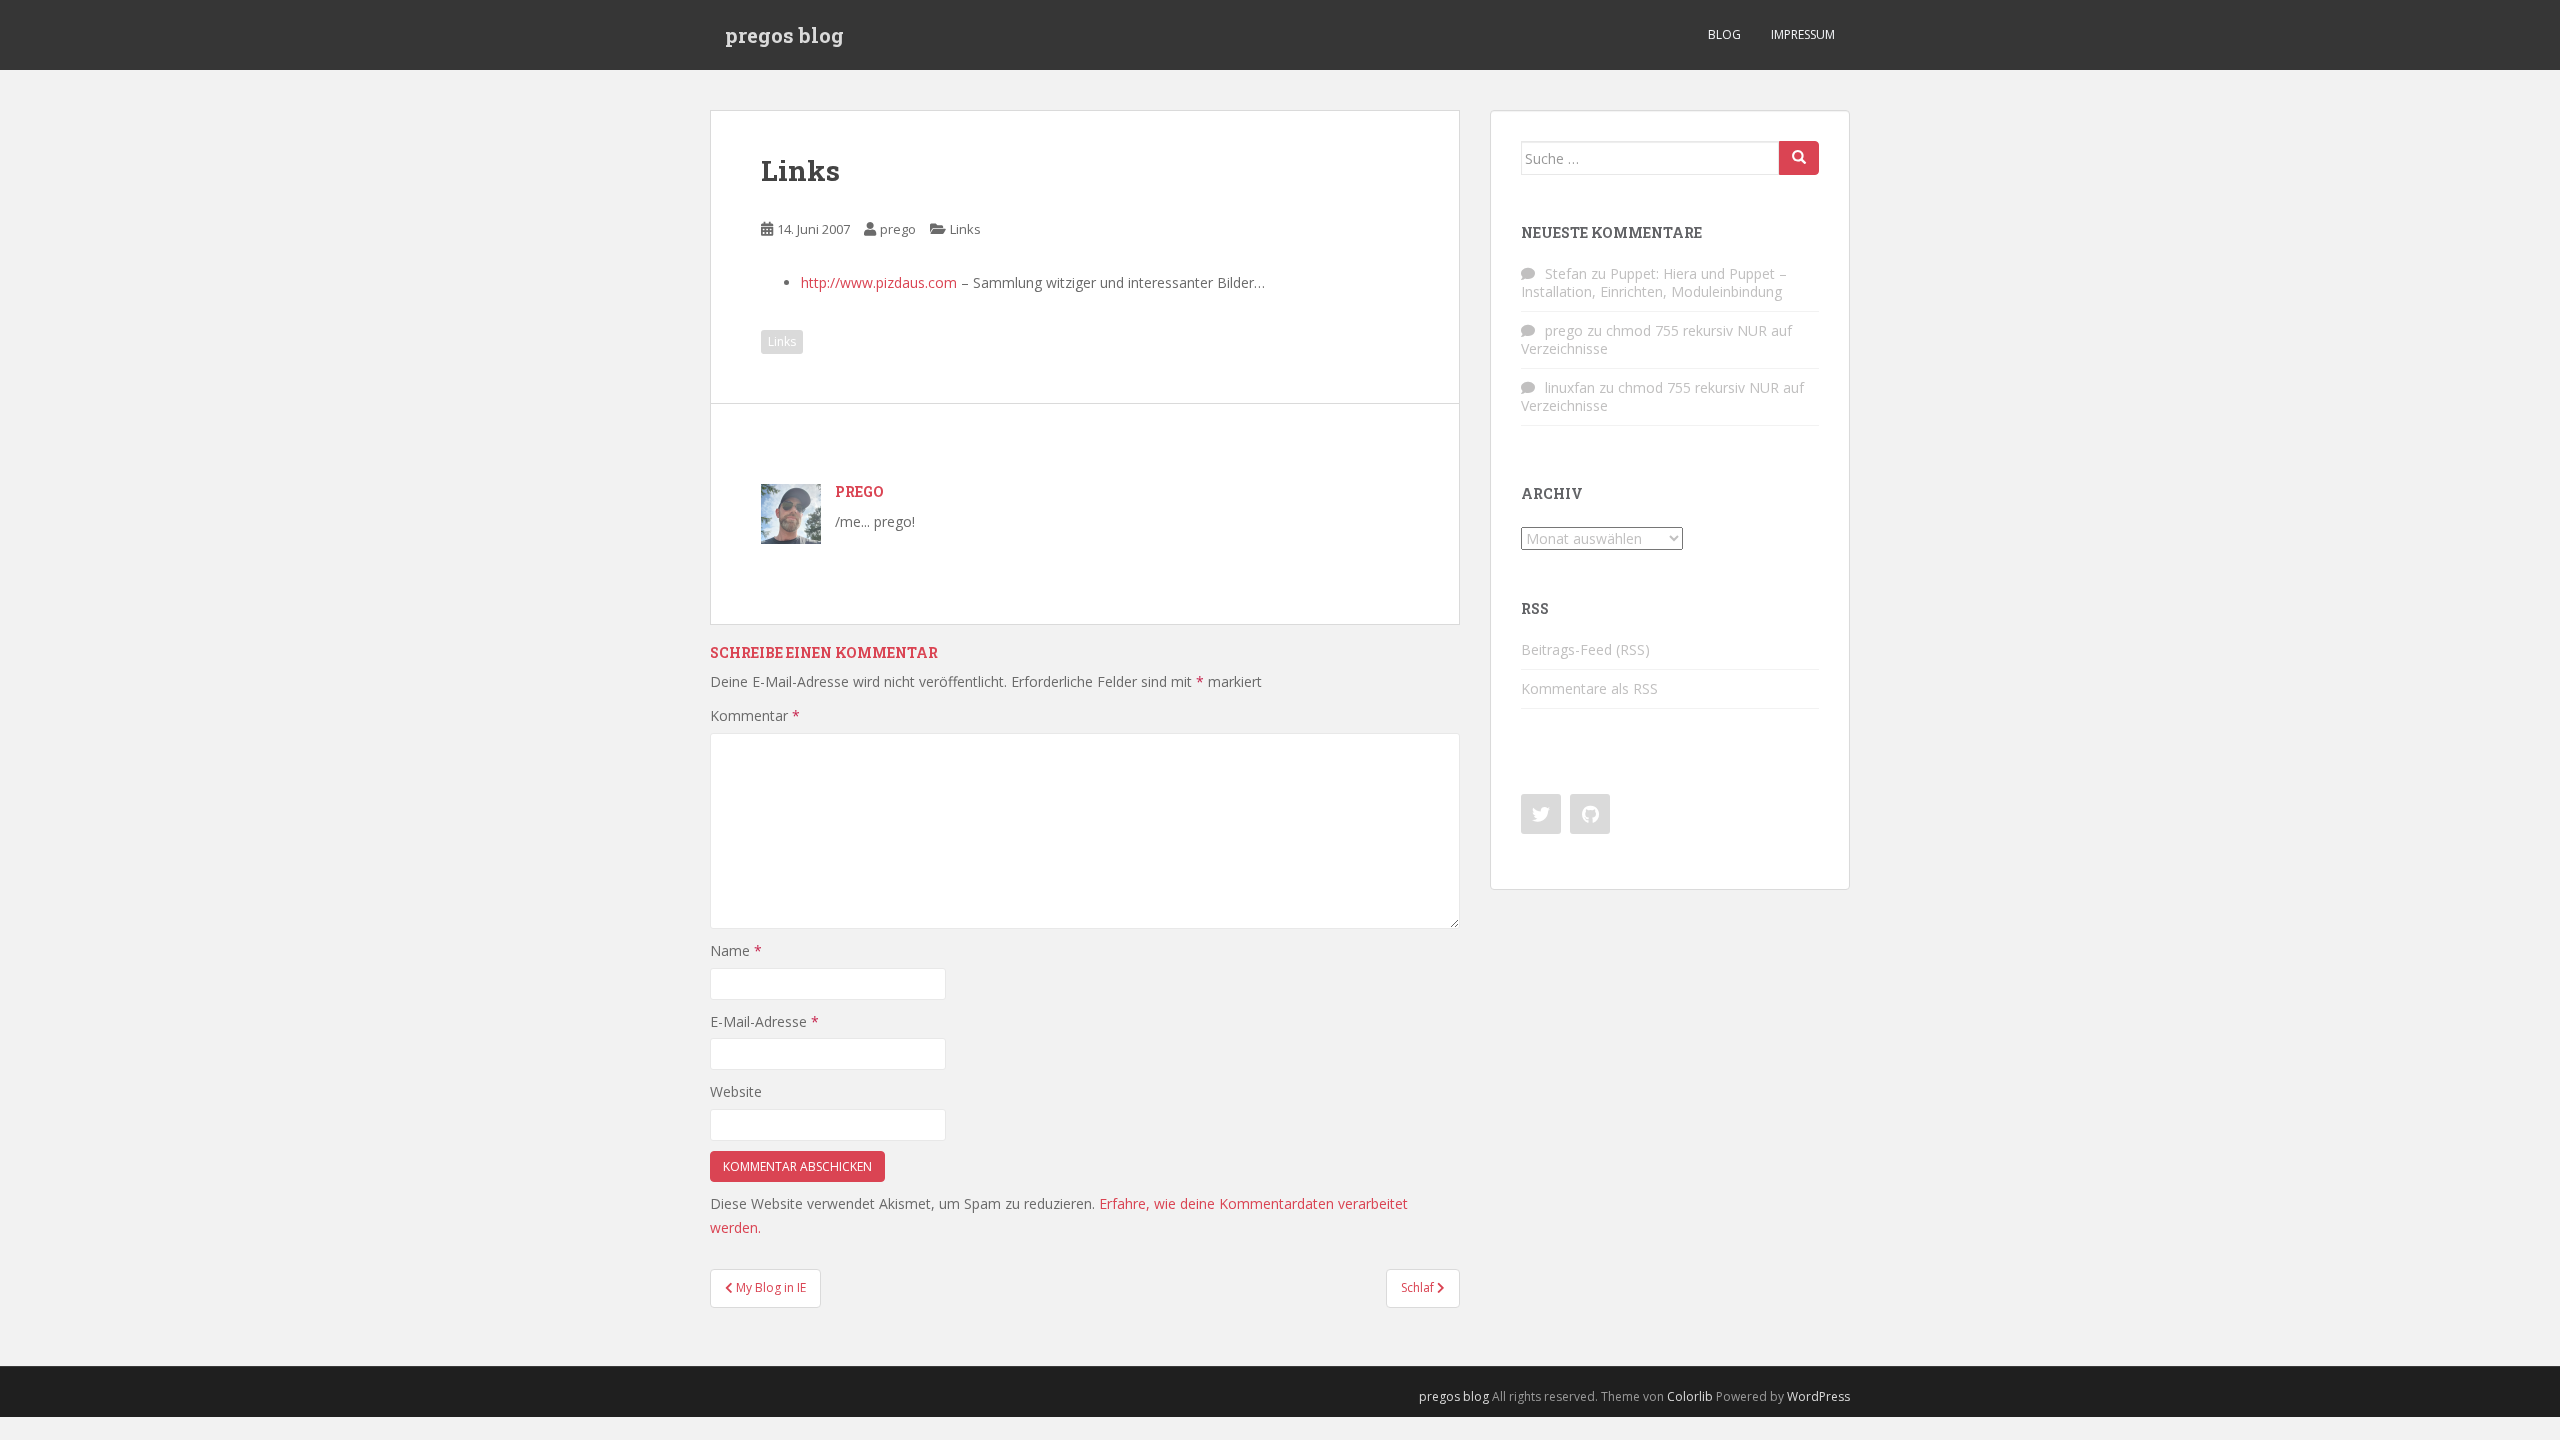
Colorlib (1690, 1396)
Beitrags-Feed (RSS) (1585, 649)
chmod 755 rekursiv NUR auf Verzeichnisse (1656, 339)
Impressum (1803, 34)
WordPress (1818, 1396)
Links (965, 229)
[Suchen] (1799, 158)
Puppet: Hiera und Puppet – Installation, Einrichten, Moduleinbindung (1654, 282)
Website (736, 1091)
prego (898, 229)
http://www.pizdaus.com (879, 282)
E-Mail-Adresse (764, 1021)
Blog (1724, 34)
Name (736, 950)
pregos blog (784, 35)
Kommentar (755, 715)
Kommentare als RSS (1589, 688)
